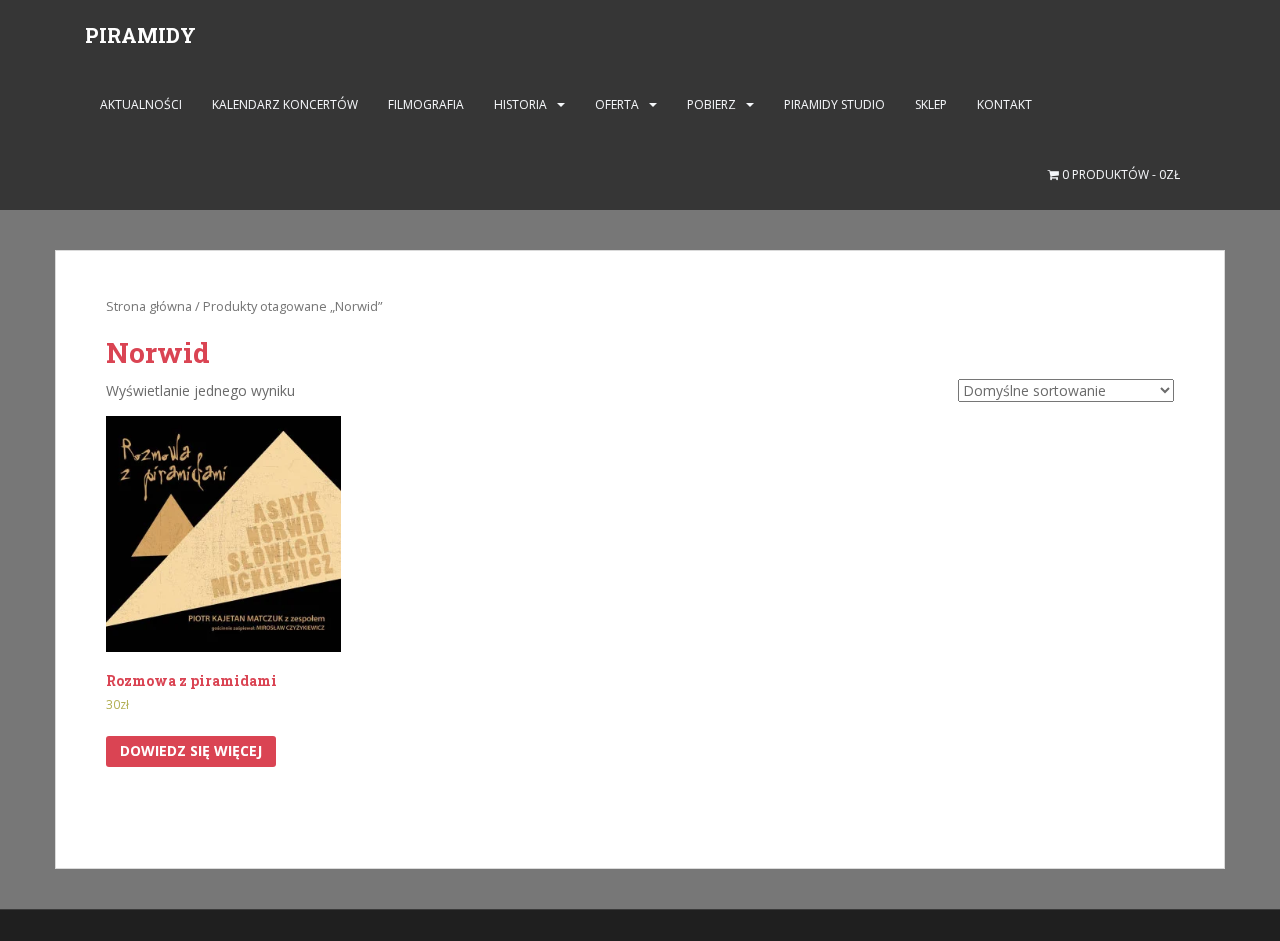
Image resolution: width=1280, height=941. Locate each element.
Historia (520, 104)
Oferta (617, 104)
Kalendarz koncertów (285, 104)
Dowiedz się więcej (191, 750)
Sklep (931, 104)
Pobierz (711, 104)
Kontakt (1004, 104)
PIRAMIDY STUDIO (834, 104)
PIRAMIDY (140, 35)
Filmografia (426, 104)
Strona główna (149, 306)
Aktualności (141, 104)
